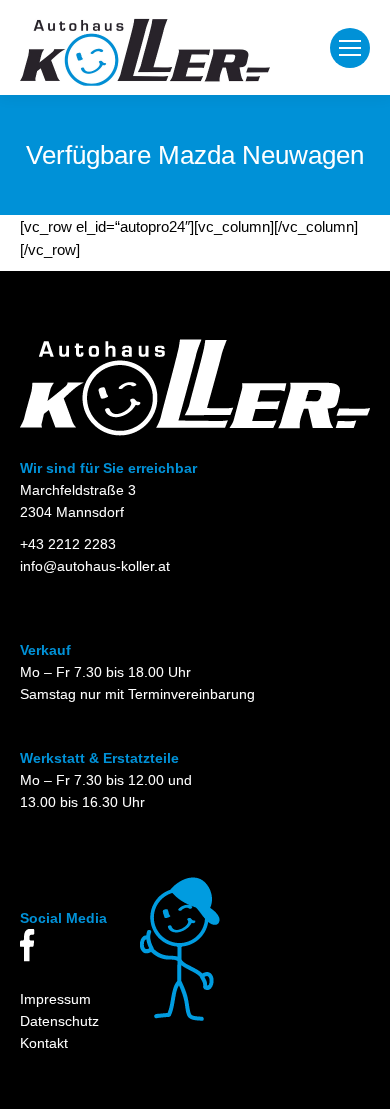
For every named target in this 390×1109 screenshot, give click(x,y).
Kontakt (44, 1043)
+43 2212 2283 (68, 544)
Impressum (55, 999)
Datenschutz (59, 1021)
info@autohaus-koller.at (95, 566)
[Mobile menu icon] (350, 48)
